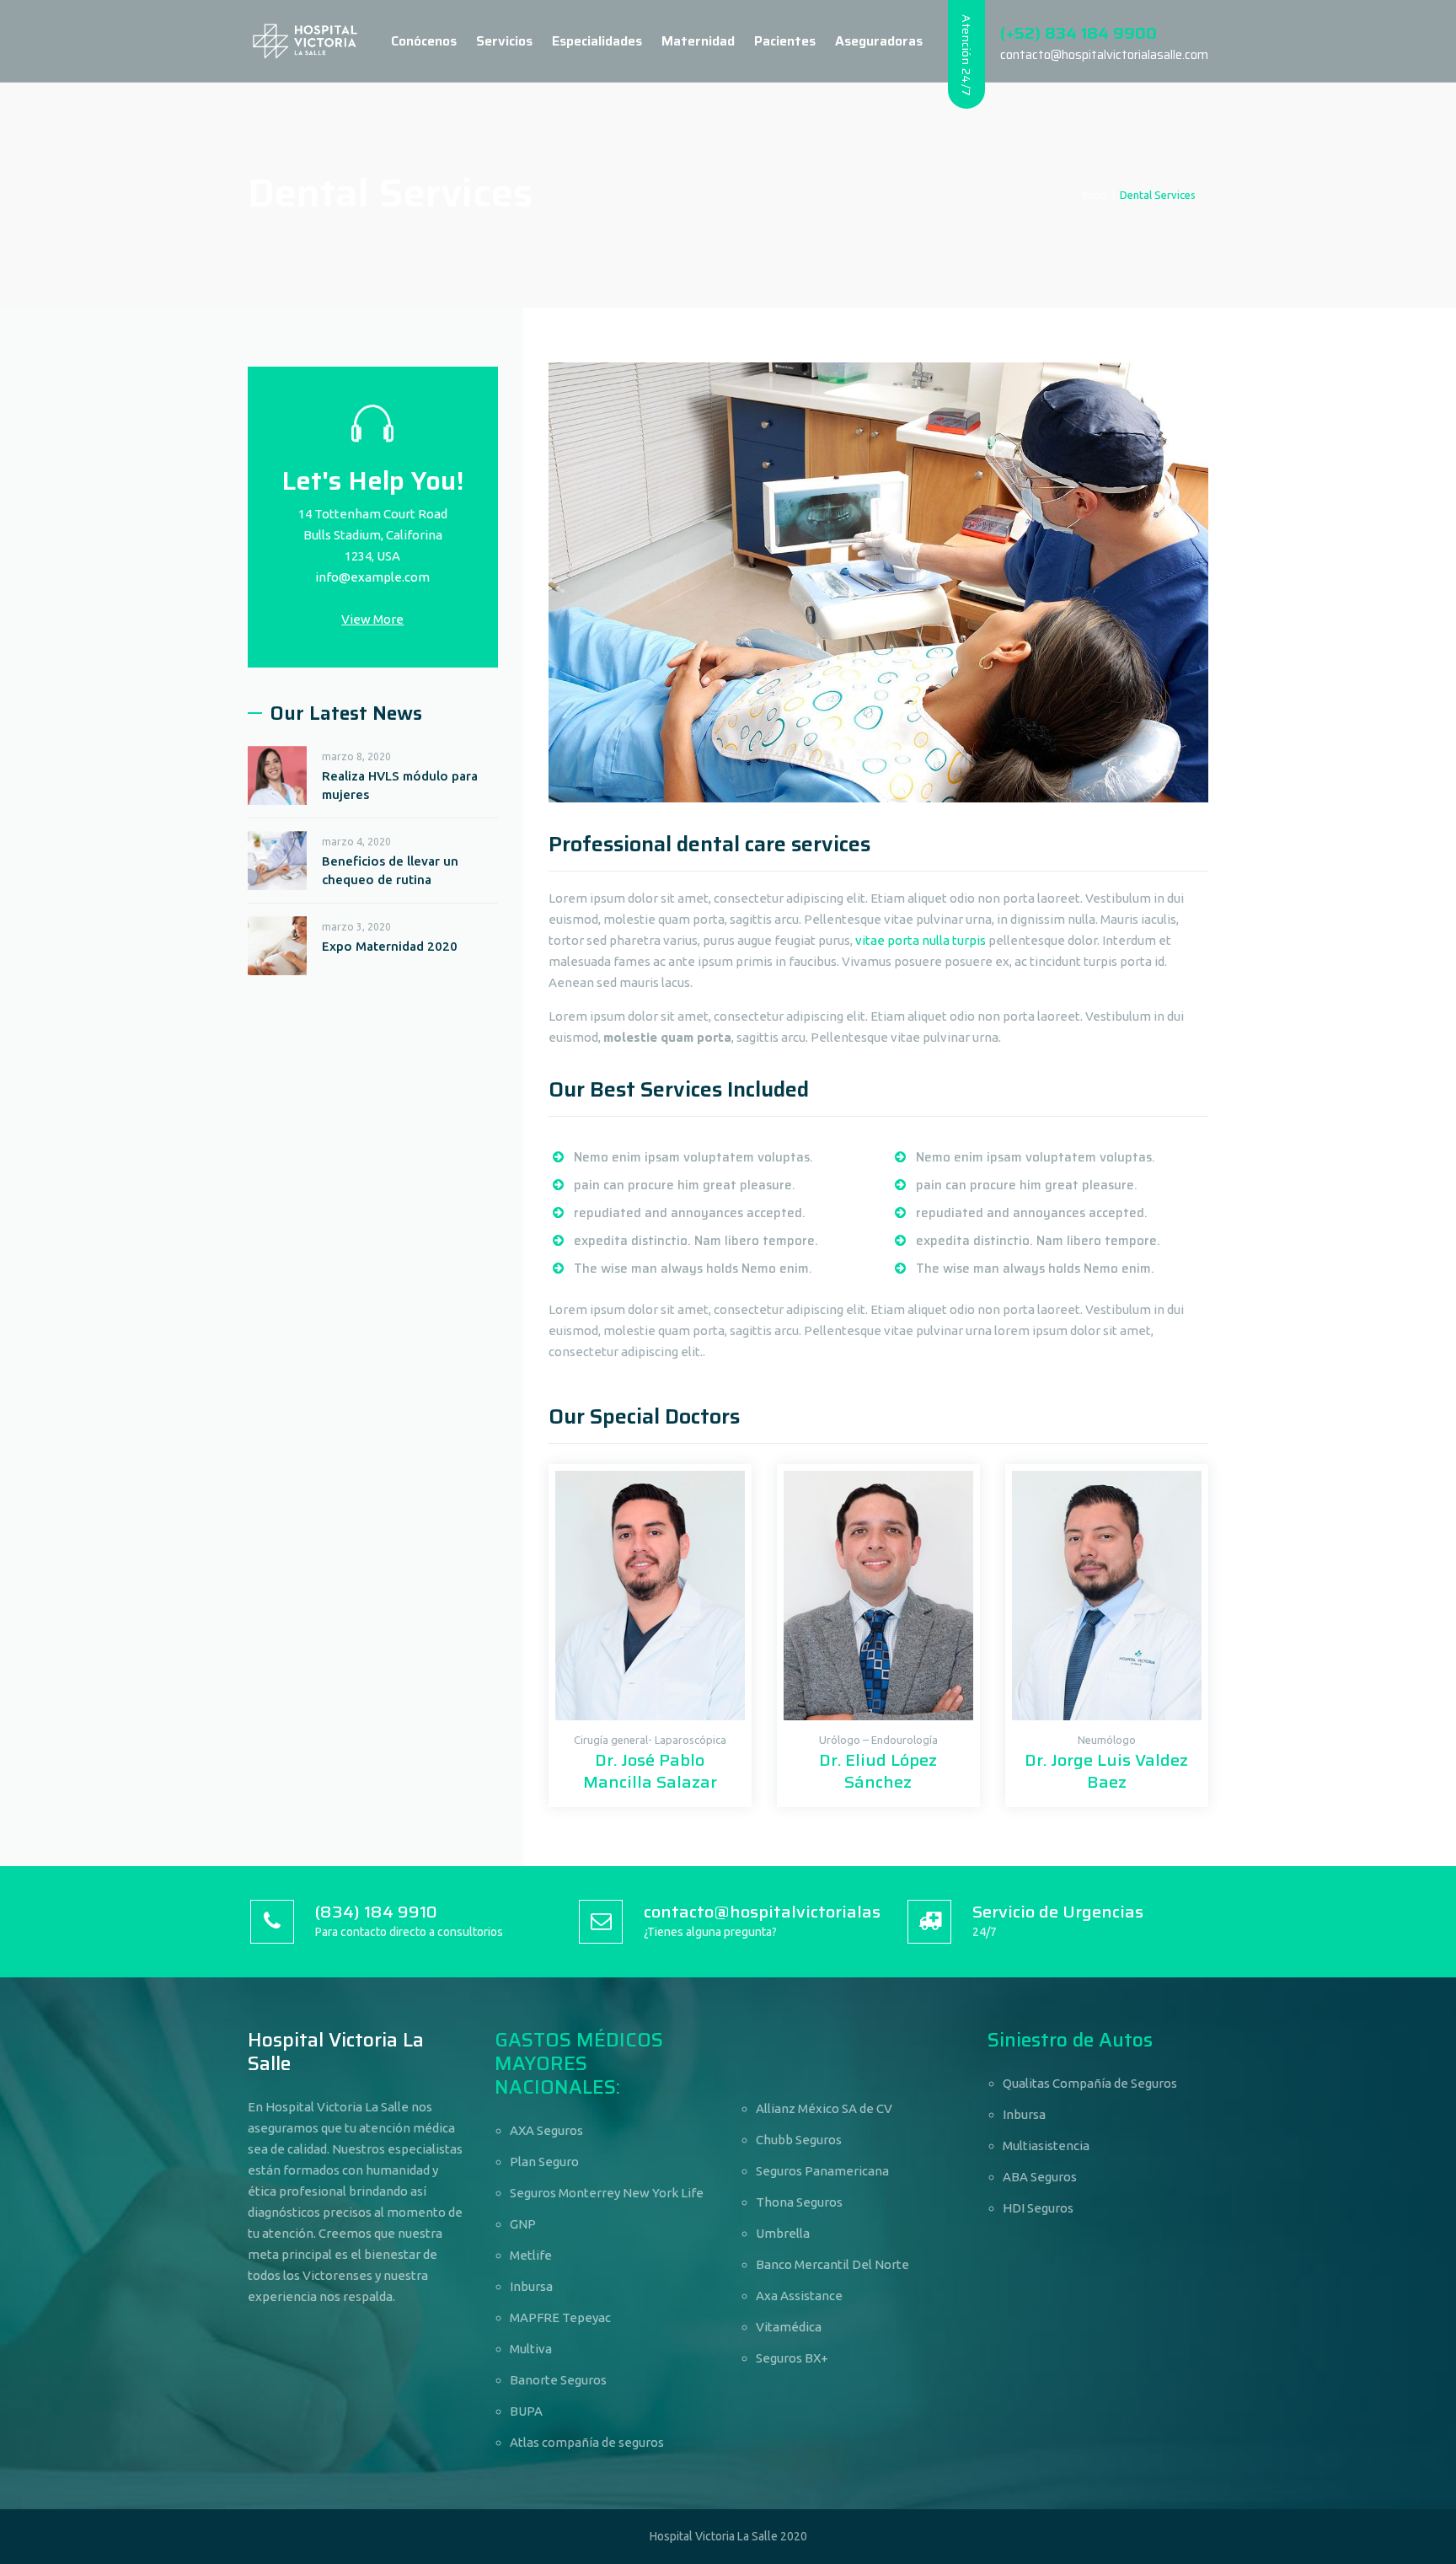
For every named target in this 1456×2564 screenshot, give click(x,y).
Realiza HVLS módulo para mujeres (400, 785)
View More (372, 619)
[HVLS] (305, 41)
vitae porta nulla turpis (921, 940)
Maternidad (698, 41)
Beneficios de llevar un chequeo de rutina (390, 870)
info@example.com (372, 577)
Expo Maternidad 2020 (390, 946)
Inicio (1095, 195)
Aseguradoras (879, 41)
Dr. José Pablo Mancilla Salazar (650, 1771)
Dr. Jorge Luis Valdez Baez (1106, 1771)
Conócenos (424, 41)
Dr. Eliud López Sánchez (878, 1771)
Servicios (504, 41)
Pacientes (785, 41)
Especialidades (597, 41)
